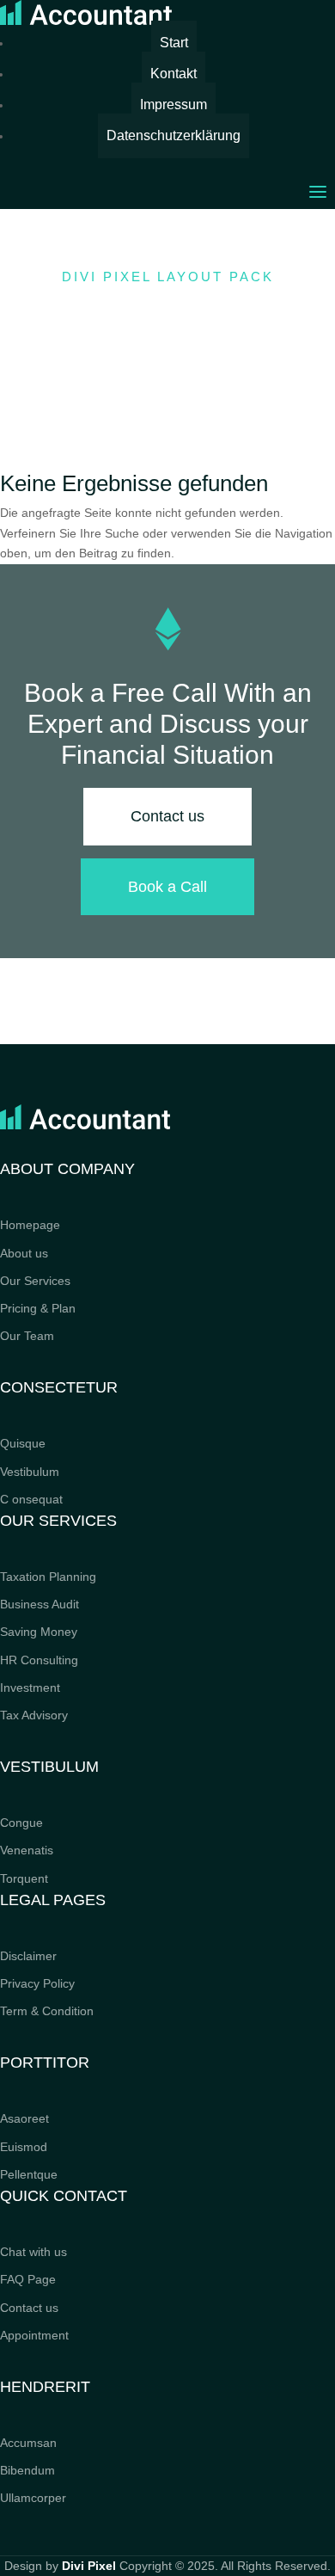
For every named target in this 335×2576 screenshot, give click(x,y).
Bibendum (27, 2470)
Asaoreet (24, 2118)
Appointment (34, 2335)
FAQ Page (28, 2279)
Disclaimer (28, 1956)
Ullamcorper (33, 2498)
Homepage (30, 1225)
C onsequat (31, 1499)
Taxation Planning (48, 1577)
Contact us (167, 816)
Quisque (23, 1443)
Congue (21, 1823)
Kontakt (174, 74)
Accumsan (28, 2443)
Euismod (24, 2147)
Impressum (174, 105)
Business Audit (40, 1604)
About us (24, 1253)
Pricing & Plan (38, 1308)
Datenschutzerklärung (174, 135)
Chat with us (33, 2252)
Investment (30, 1688)
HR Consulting (39, 1660)
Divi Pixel (89, 2566)
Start (174, 43)
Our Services (35, 1281)
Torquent (24, 1878)
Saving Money (39, 1632)
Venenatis (27, 1850)
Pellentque (29, 2174)
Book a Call (167, 887)
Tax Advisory (34, 1715)
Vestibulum (30, 1472)
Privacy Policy (37, 1983)
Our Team (27, 1336)
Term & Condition (47, 2011)
